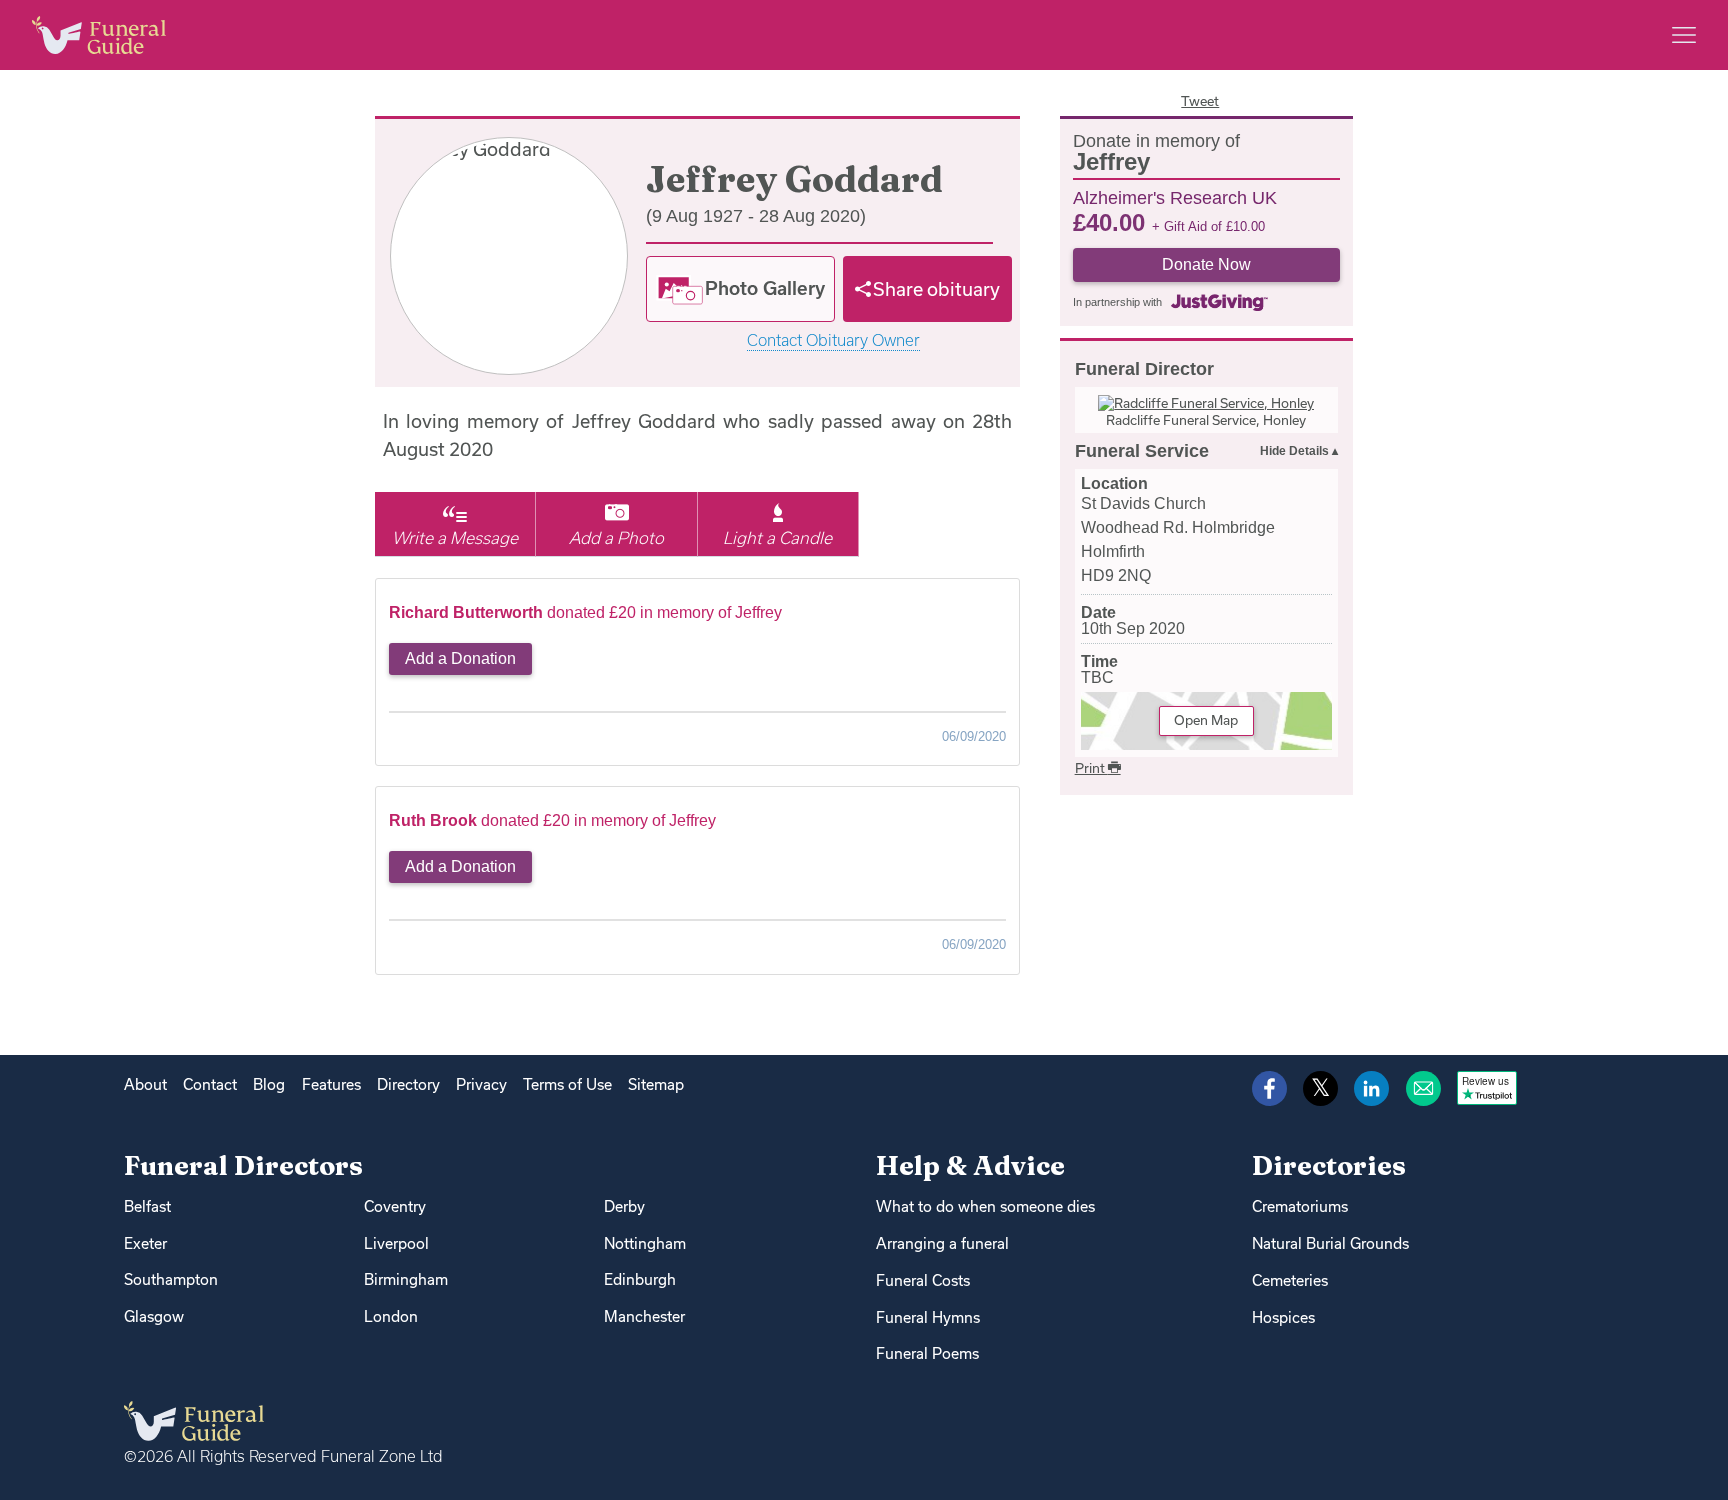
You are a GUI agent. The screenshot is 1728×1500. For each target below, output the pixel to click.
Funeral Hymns (928, 1317)
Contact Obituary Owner (833, 340)
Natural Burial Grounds (1330, 1243)
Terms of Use (567, 1084)
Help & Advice (970, 1165)
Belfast (147, 1206)
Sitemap (656, 1084)
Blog (269, 1084)
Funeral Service (1142, 451)
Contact (210, 1084)
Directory (408, 1084)
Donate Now (1206, 264)
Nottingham (645, 1243)
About (145, 1084)
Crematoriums (1300, 1206)
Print (1091, 768)
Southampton (171, 1279)
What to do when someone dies (985, 1206)
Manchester (644, 1316)
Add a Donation (460, 658)
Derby (624, 1206)
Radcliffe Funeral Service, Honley (1206, 420)
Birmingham (406, 1279)
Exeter (145, 1243)
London (391, 1316)
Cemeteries (1290, 1280)
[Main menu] (1684, 35)
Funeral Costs (923, 1280)
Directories (1329, 1165)
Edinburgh (640, 1279)
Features (331, 1084)
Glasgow (154, 1316)
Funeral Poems (927, 1353)
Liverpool (396, 1243)
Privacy (481, 1084)
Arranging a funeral (942, 1243)
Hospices (1283, 1317)
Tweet (1200, 101)
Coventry (395, 1206)
